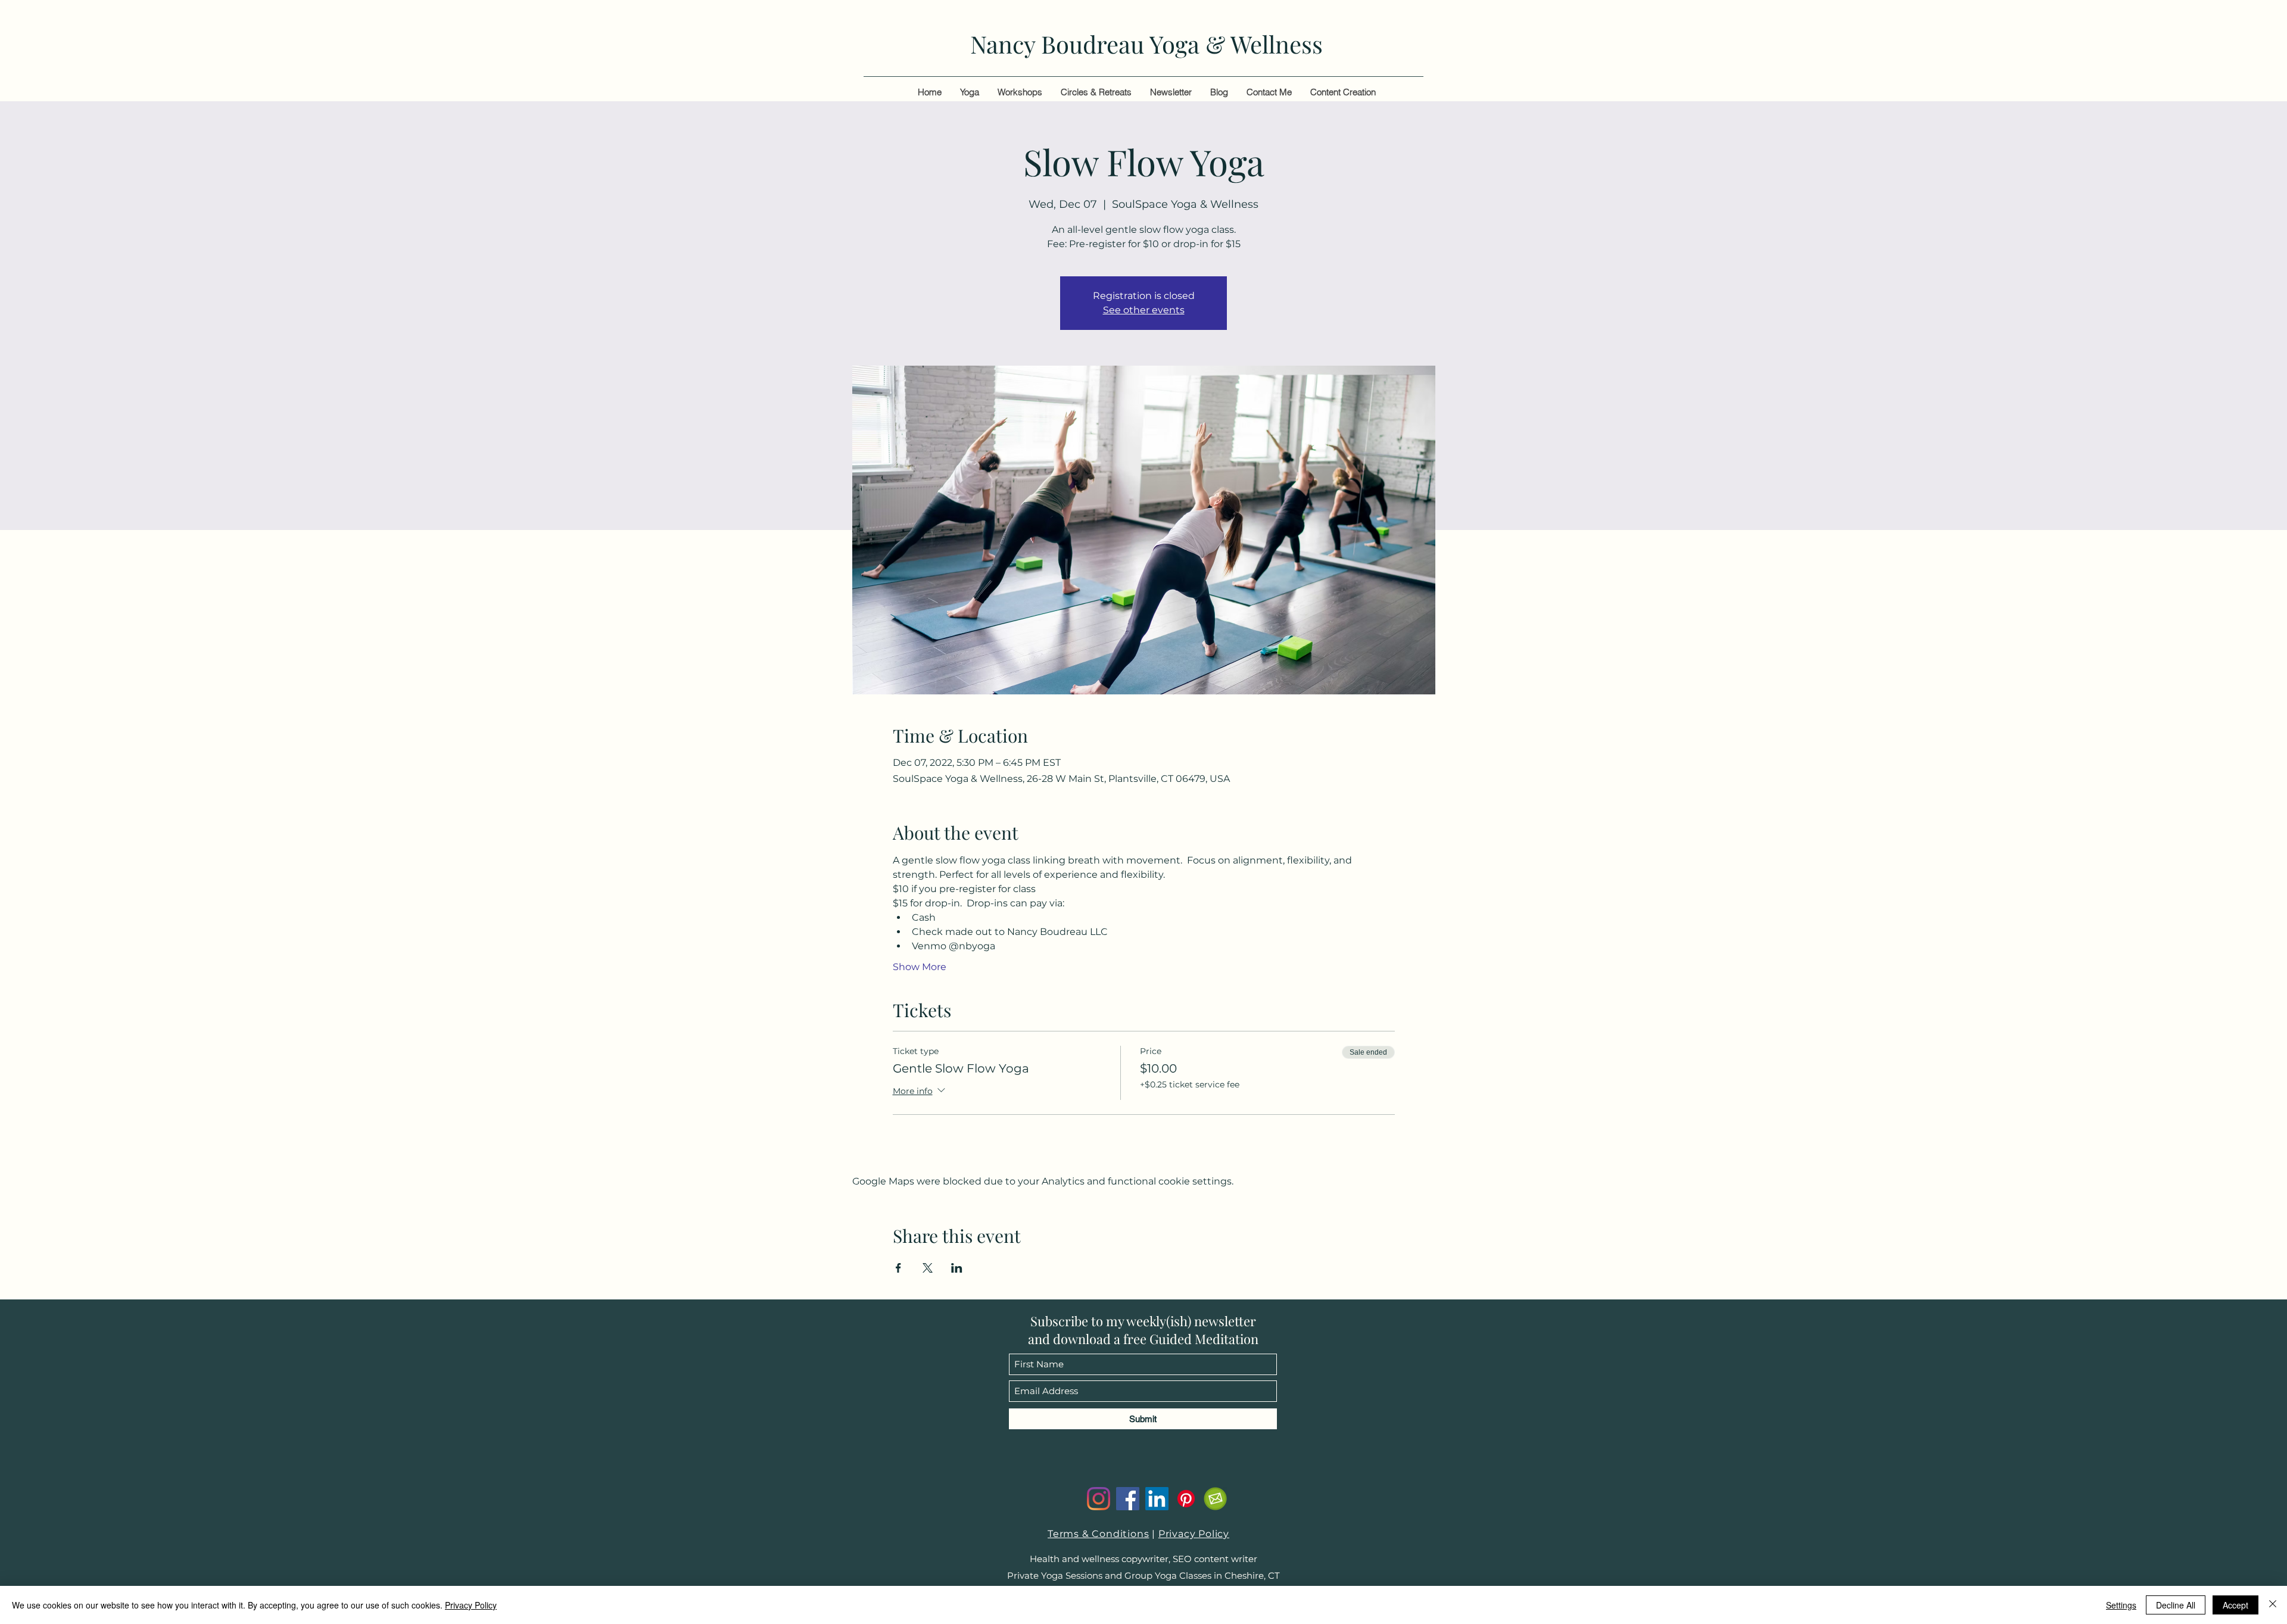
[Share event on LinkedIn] (957, 1268)
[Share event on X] (928, 1268)
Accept (2235, 1605)
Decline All (2176, 1605)
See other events (1144, 310)
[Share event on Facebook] (898, 1268)
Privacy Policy (1194, 1534)
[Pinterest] (1186, 1499)
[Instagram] (1099, 1499)
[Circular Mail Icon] (1215, 1499)
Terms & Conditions (1098, 1534)
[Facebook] (1128, 1499)
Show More (920, 967)
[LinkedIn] (1157, 1499)
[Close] (2273, 1605)
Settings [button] (2121, 1605)
